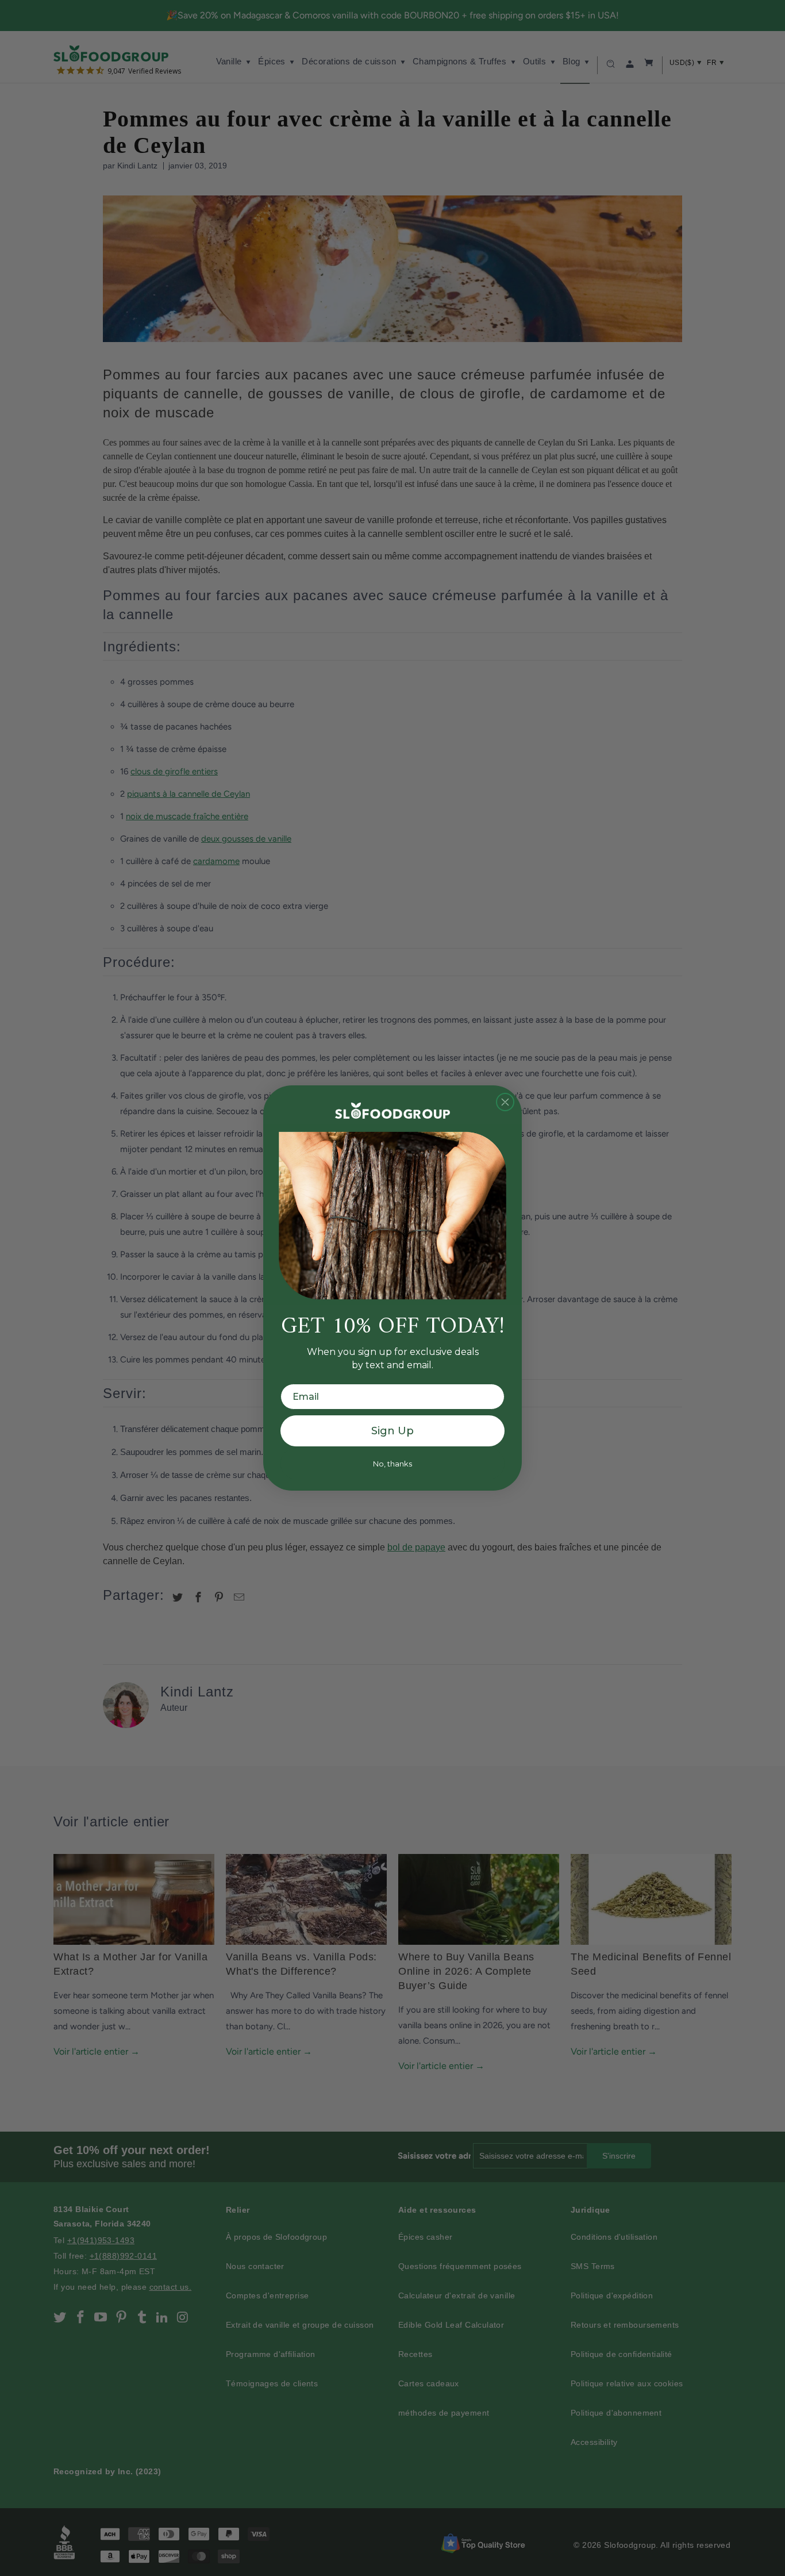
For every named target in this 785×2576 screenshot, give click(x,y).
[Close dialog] (505, 1102)
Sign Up (392, 1431)
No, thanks (392, 1464)
